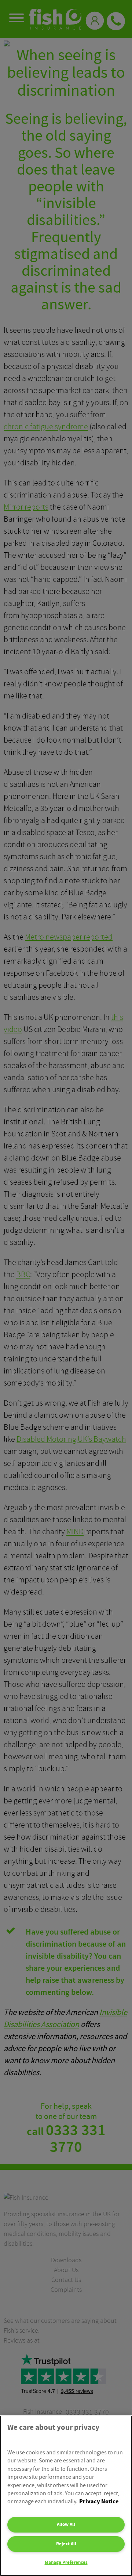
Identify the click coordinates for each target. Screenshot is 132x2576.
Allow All (66, 2524)
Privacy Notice (99, 2502)
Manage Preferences (66, 2562)
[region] (66, 2496)
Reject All (66, 2544)
